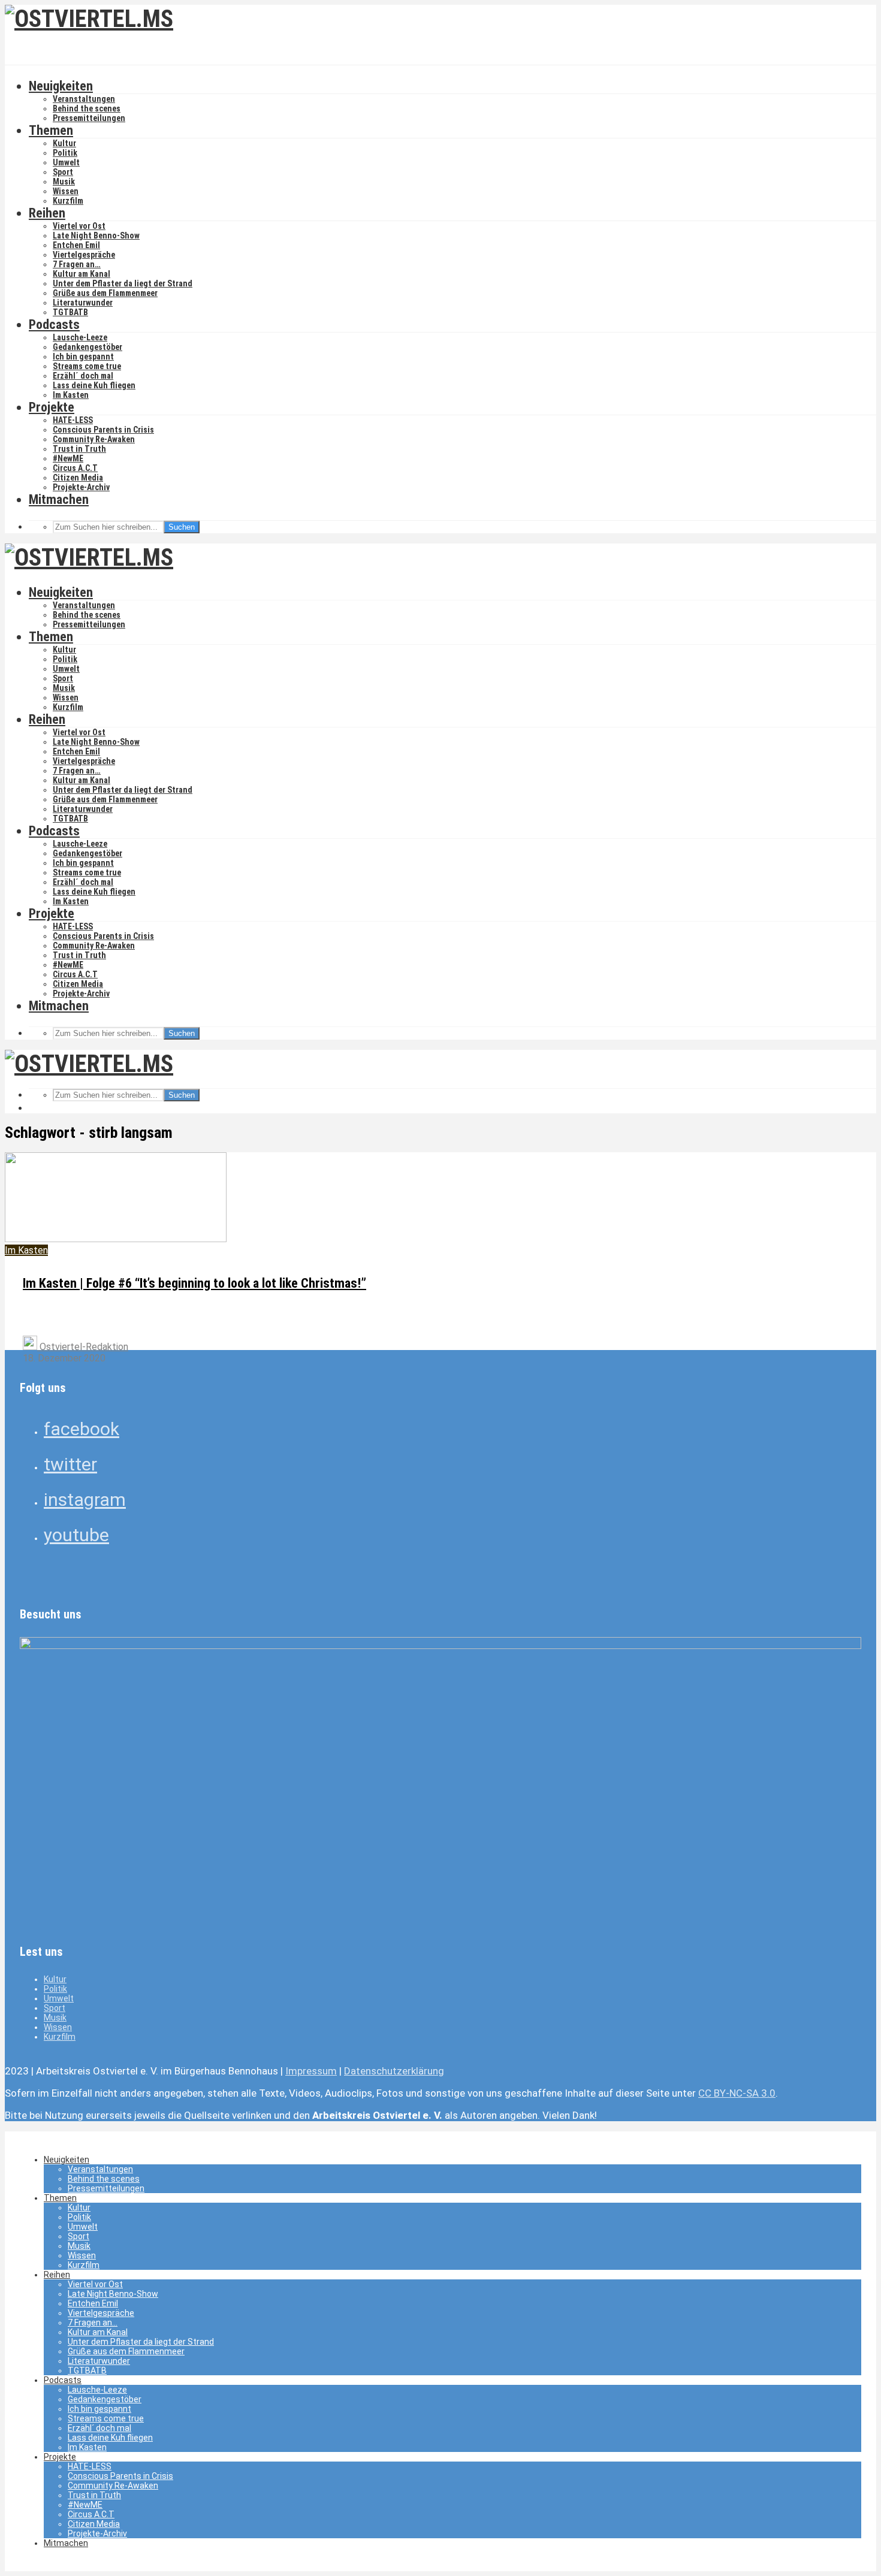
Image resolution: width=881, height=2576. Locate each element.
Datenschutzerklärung (394, 2071)
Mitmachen (59, 499)
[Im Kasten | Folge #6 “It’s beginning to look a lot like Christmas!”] (116, 1239)
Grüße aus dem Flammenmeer (105, 293)
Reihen (47, 213)
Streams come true (87, 366)
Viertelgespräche (84, 255)
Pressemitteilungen (89, 118)
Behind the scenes (87, 108)
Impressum (311, 2071)
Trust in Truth (79, 449)
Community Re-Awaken (94, 439)
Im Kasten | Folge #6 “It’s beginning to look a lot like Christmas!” (194, 1283)
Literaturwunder (83, 303)
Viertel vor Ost (79, 226)
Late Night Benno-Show (96, 235)
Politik (65, 153)
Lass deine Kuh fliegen (94, 385)
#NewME (68, 458)
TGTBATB (70, 312)
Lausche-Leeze (80, 337)
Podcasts (54, 324)
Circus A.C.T (75, 468)
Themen (51, 130)
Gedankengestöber (88, 347)
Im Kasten (71, 395)
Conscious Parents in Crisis (103, 430)
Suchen (182, 527)
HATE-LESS (73, 420)
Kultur (64, 143)
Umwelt (66, 162)
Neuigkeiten (61, 86)
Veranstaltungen (84, 99)
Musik (64, 182)
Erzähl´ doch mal (83, 376)
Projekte (52, 407)
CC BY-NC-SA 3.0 (737, 2093)
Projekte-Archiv (81, 487)
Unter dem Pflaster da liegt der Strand (123, 283)
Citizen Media (78, 478)
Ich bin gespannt (83, 357)
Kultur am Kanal (82, 274)
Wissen (66, 191)
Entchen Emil (76, 245)
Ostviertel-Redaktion (83, 1347)
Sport (63, 172)
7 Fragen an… (77, 264)
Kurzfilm (68, 201)
